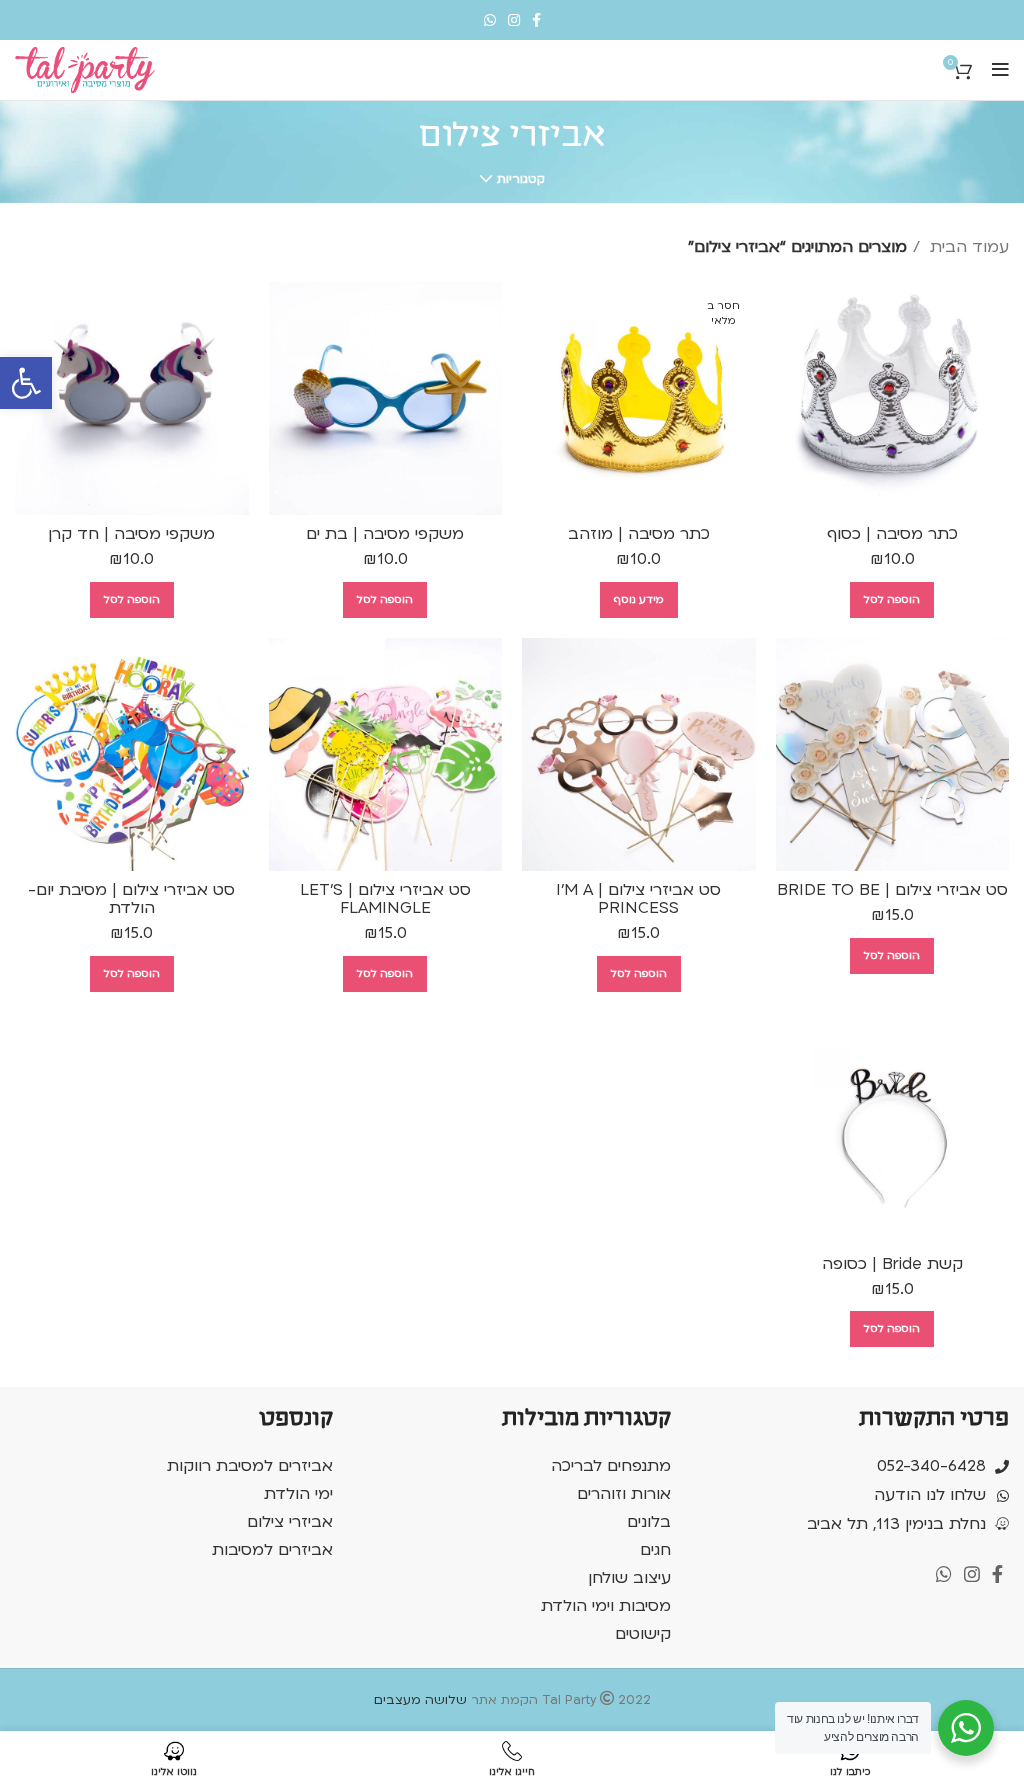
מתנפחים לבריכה (611, 1466)
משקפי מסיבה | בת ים (385, 534)
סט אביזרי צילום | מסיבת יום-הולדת (131, 899)
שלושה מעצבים (420, 1700)
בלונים (649, 1522)
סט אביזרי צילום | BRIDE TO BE (892, 890)
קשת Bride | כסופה (892, 1264)
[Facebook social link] (536, 20)
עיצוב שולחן (629, 1578)
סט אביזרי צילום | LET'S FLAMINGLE (385, 899)
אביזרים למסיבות (272, 1550)
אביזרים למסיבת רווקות (250, 1466)
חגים (655, 1550)
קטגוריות (521, 179)
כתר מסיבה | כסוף (892, 534)
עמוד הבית (967, 247)
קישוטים (643, 1634)
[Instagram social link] (514, 20)
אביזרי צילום (290, 1522)
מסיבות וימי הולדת (606, 1606)
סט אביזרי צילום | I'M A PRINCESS (638, 899)
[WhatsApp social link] (490, 20)
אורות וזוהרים (624, 1494)
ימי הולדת (298, 1494)
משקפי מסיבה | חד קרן (131, 534)
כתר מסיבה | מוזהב (639, 534)
